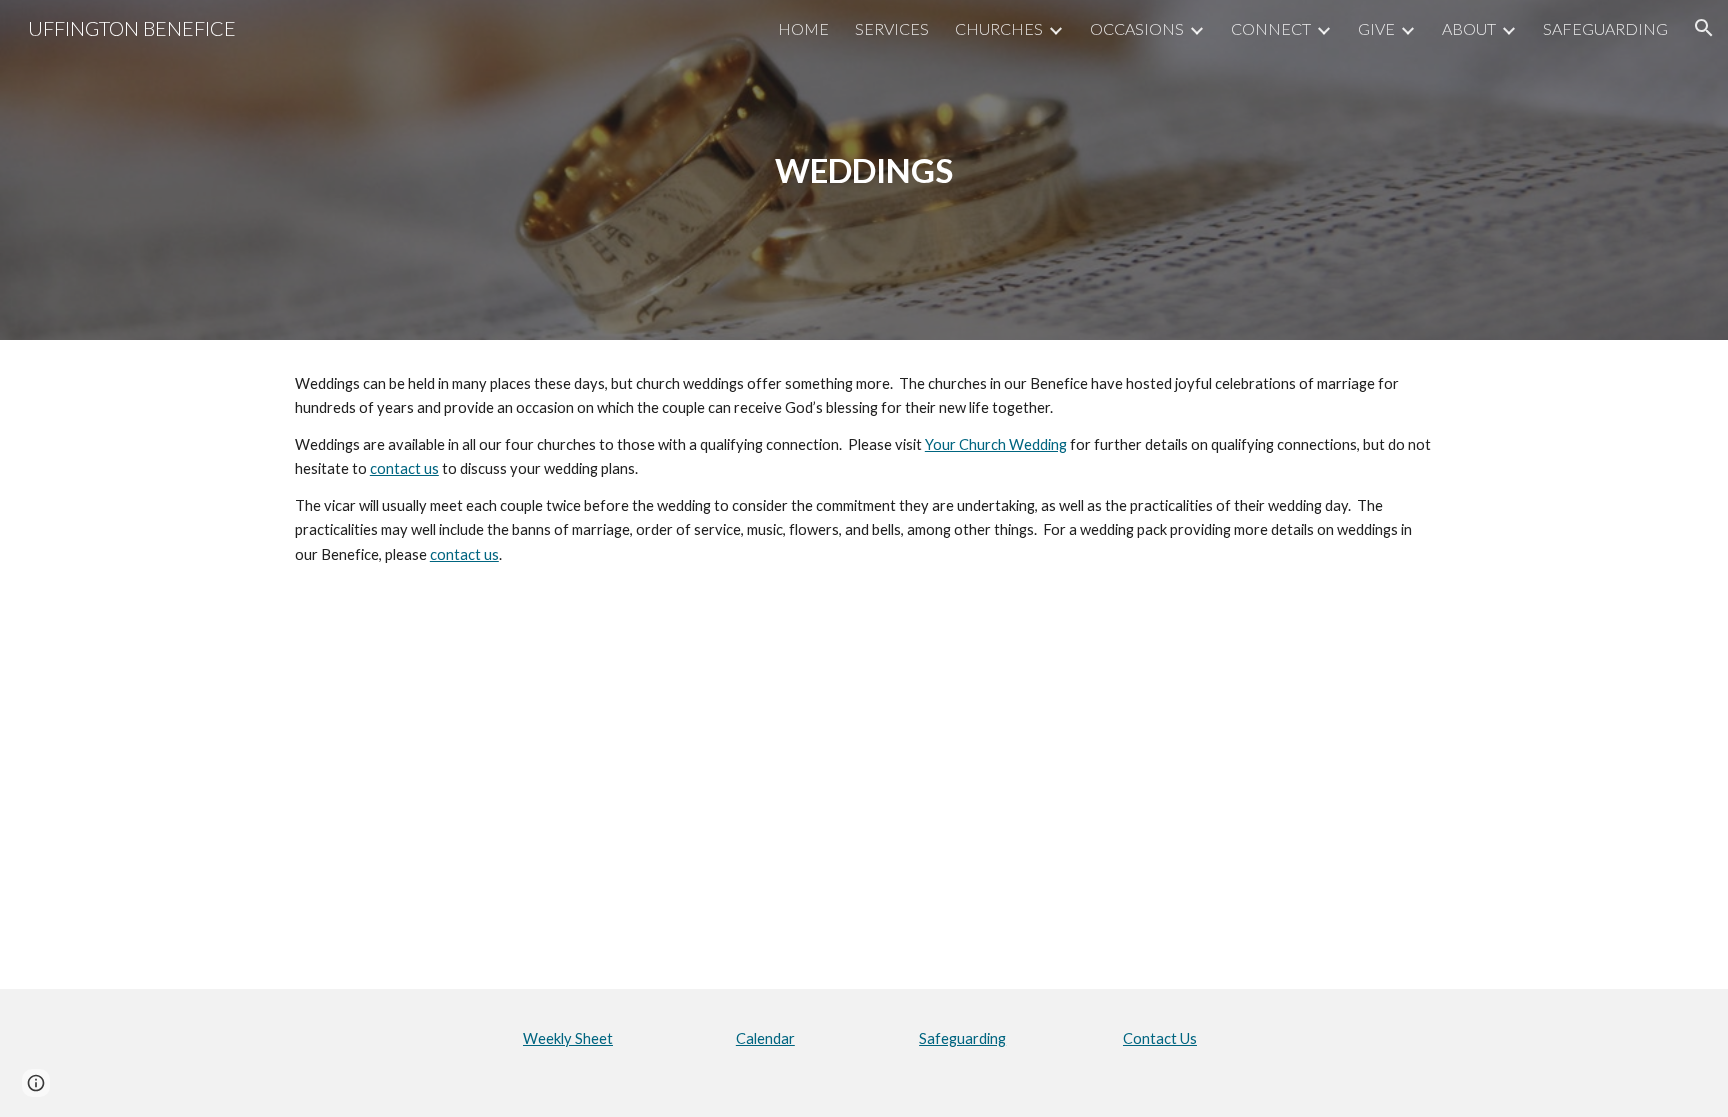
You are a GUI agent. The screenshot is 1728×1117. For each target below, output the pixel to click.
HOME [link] (803, 28)
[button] (1704, 28)
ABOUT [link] (1469, 28)
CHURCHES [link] (999, 28)
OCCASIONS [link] (1137, 28)
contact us (404, 468)
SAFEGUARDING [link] (1605, 28)
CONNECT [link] (1271, 28)
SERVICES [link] (892, 28)
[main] (864, 170)
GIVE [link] (1376, 28)
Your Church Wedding (996, 444)
